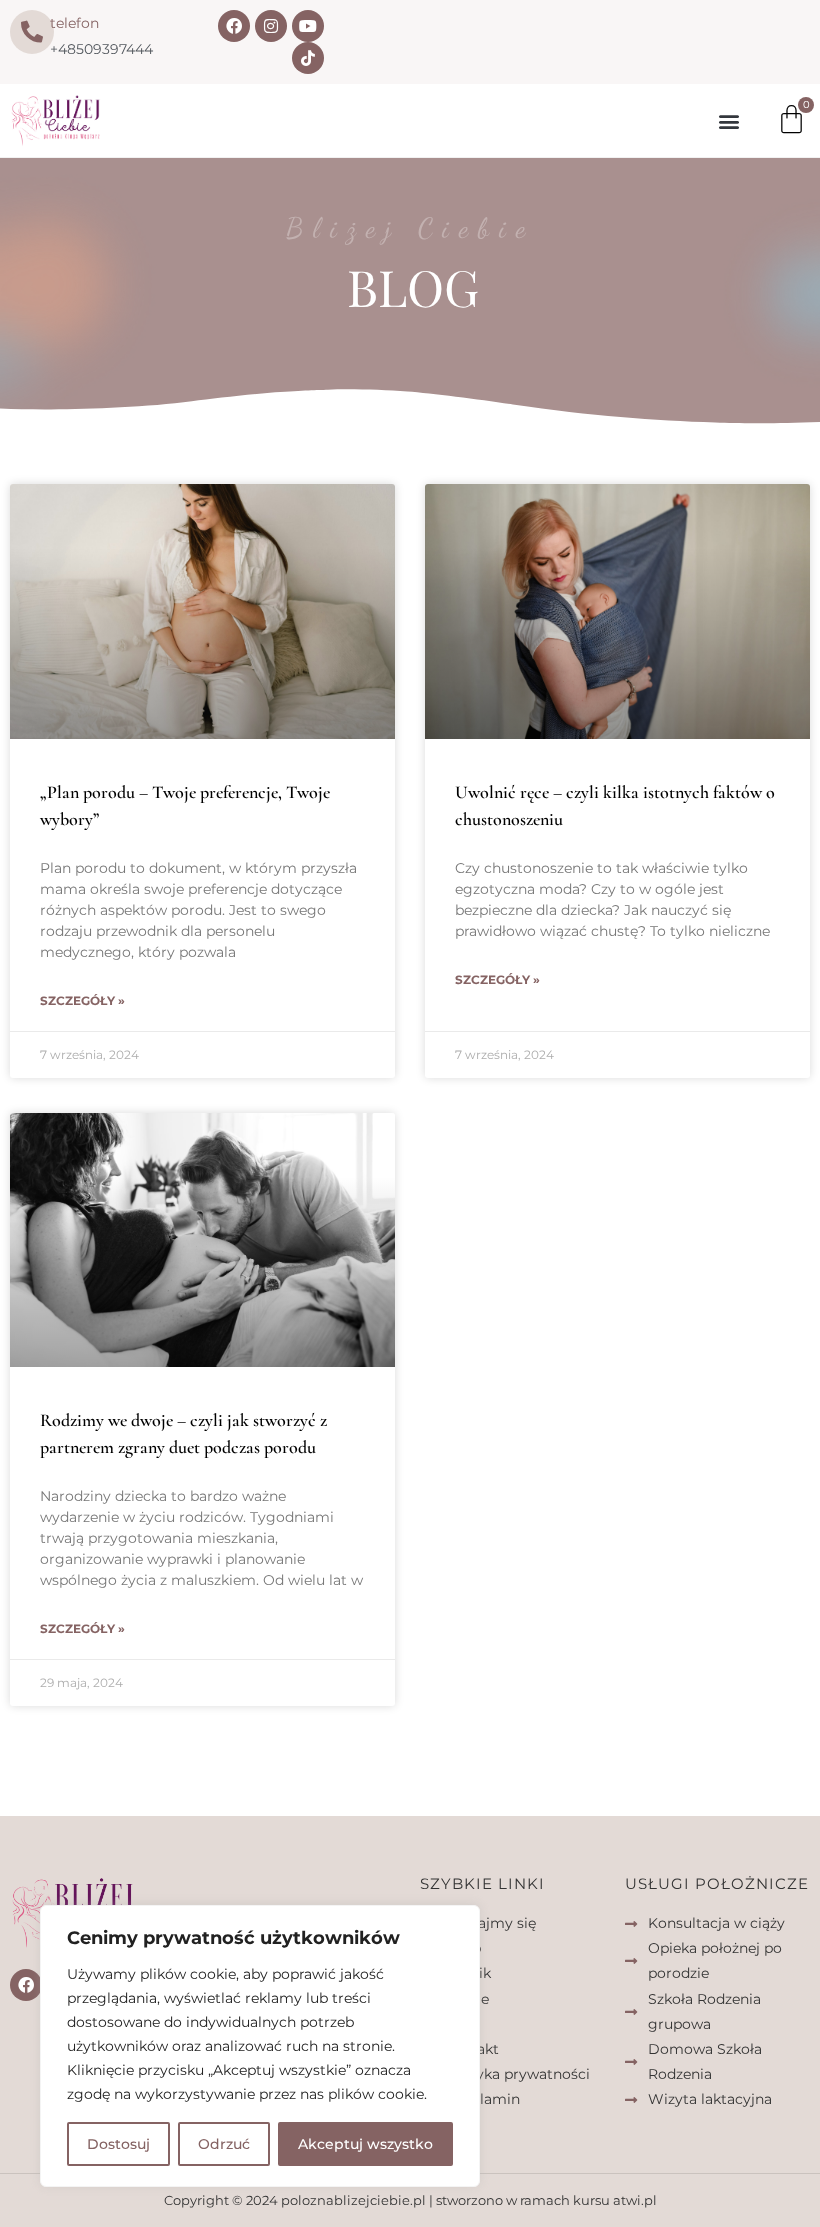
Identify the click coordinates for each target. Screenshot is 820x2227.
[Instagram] (271, 26)
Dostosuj (118, 2144)
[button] (728, 120)
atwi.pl (635, 2200)
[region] (260, 2046)
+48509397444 (101, 49)
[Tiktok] (308, 58)
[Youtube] (308, 26)
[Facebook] (234, 26)
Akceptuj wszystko (365, 2144)
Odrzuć (224, 2144)
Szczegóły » (82, 1000)
